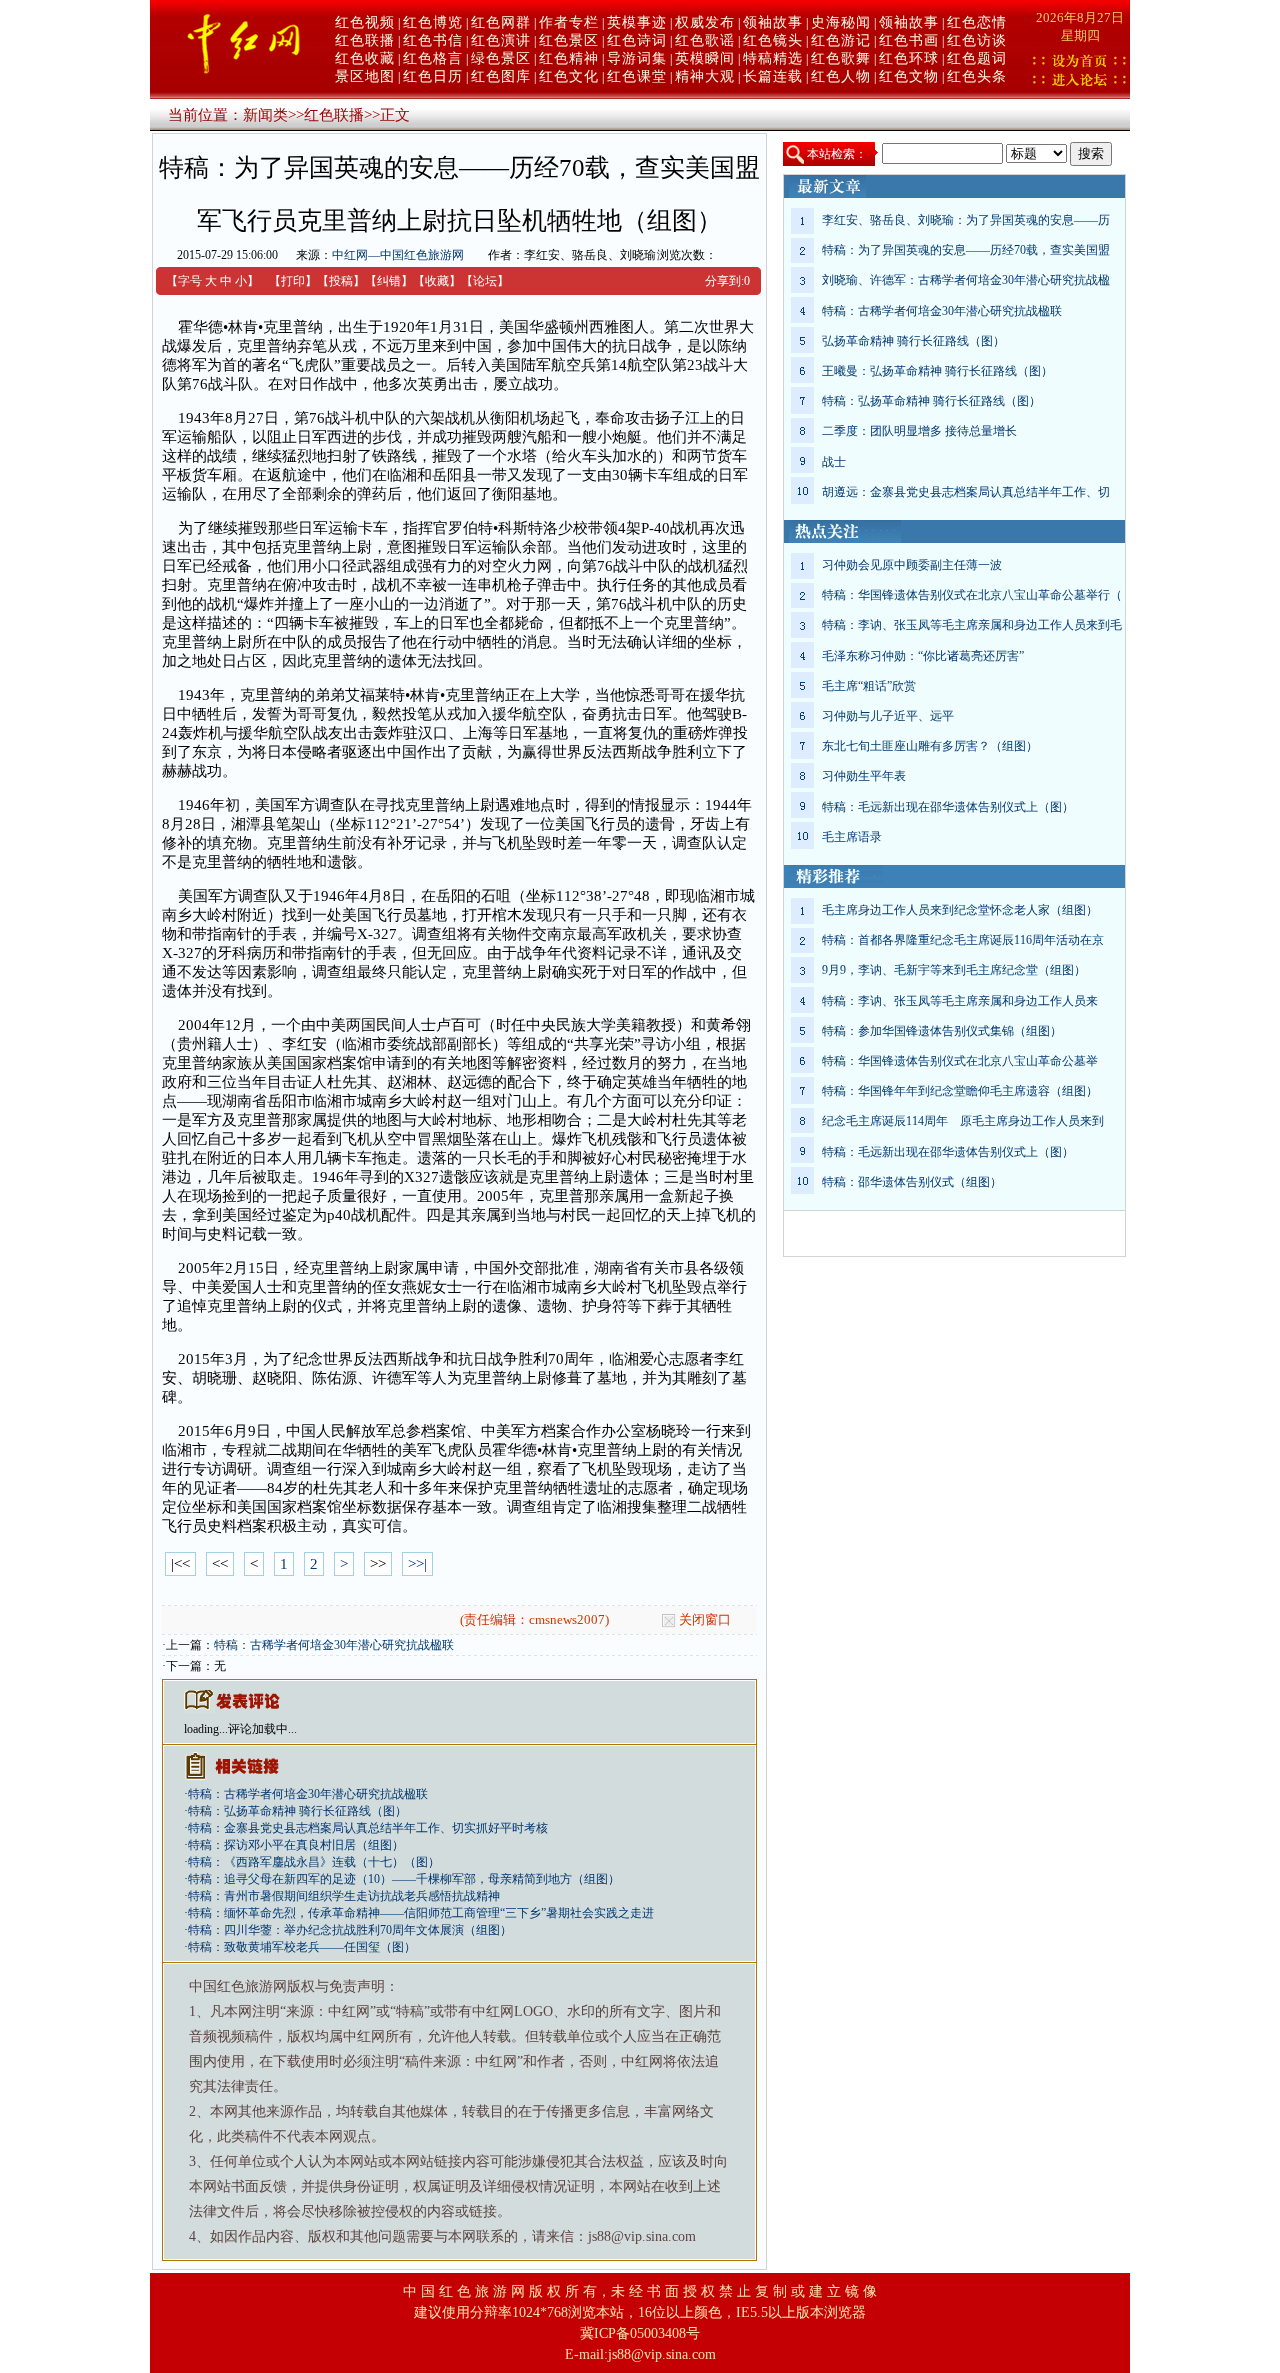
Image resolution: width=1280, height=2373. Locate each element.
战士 (834, 462)
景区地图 (365, 76)
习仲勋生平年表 (864, 776)
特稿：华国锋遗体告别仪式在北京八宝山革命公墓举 (960, 1061)
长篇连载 (773, 76)
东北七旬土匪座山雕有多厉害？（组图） (930, 746)
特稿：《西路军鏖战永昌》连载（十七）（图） (314, 1862)
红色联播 (365, 40)
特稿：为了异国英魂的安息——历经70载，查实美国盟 (966, 250)
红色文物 (909, 76)
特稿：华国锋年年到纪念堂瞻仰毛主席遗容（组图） (960, 1091)
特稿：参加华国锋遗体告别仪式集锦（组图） (942, 1031)
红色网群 (501, 22)
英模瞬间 (705, 58)
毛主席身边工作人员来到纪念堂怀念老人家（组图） (960, 910)
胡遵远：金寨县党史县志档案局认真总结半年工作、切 (966, 492)
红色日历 (433, 76)
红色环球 (909, 58)
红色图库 (501, 76)
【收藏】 (437, 281)
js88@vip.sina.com (662, 2354)
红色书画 (909, 40)
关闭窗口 (705, 1619)
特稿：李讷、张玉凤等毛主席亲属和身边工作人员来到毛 (972, 625)
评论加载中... (262, 1729)
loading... (206, 1729)
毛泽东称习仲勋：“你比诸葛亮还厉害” (923, 656)
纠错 (389, 281)
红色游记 (841, 40)
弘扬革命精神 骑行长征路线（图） (913, 341)
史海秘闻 (841, 22)
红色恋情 (977, 22)
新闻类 (265, 115)
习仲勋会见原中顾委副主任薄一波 (912, 565)
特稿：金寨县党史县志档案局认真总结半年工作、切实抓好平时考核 (368, 1828)
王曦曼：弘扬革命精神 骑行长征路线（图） (937, 371)
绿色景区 (501, 58)
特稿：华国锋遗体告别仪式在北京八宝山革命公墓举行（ (972, 595)
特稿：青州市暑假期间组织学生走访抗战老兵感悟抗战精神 (344, 1896)
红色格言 (433, 58)
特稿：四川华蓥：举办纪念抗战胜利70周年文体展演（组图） (350, 1930)
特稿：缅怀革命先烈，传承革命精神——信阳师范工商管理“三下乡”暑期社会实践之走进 (421, 1913)
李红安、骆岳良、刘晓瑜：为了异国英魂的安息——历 (966, 220)
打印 (293, 281)
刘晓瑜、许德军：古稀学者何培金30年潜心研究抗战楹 (966, 280)
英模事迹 (637, 22)
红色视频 (365, 22)
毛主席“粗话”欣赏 (869, 686)
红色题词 (977, 58)
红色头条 (977, 76)
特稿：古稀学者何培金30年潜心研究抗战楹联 (334, 1645)
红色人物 (841, 76)
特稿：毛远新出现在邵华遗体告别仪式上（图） (948, 807)
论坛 (485, 281)
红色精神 (569, 58)
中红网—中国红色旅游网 (398, 255)
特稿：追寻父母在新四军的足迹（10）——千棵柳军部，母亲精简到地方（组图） (404, 1879)
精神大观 (705, 76)
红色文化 (569, 76)
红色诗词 (637, 40)
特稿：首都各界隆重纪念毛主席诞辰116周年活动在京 (963, 940)
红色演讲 (501, 40)
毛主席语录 (852, 837)
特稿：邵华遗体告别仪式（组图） (912, 1182)
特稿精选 (773, 58)
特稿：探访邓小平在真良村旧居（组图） (296, 1845)
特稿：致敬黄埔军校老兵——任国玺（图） (302, 1947)
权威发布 (705, 22)
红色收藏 (365, 58)
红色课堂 (637, 76)
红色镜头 (773, 40)
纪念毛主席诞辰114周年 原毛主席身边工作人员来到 (963, 1121)
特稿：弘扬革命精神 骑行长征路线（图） (297, 1811)
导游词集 (637, 58)
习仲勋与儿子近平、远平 (888, 716)
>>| (417, 1564)
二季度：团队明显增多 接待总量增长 (919, 431)
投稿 (341, 281)
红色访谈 (977, 40)
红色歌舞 (841, 58)
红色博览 (433, 22)
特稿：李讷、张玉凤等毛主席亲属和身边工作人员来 (960, 1001)
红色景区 (569, 40)
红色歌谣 (705, 40)
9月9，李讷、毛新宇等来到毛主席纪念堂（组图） (954, 970)
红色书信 (433, 40)
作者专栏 (569, 22)
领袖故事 (773, 22)
